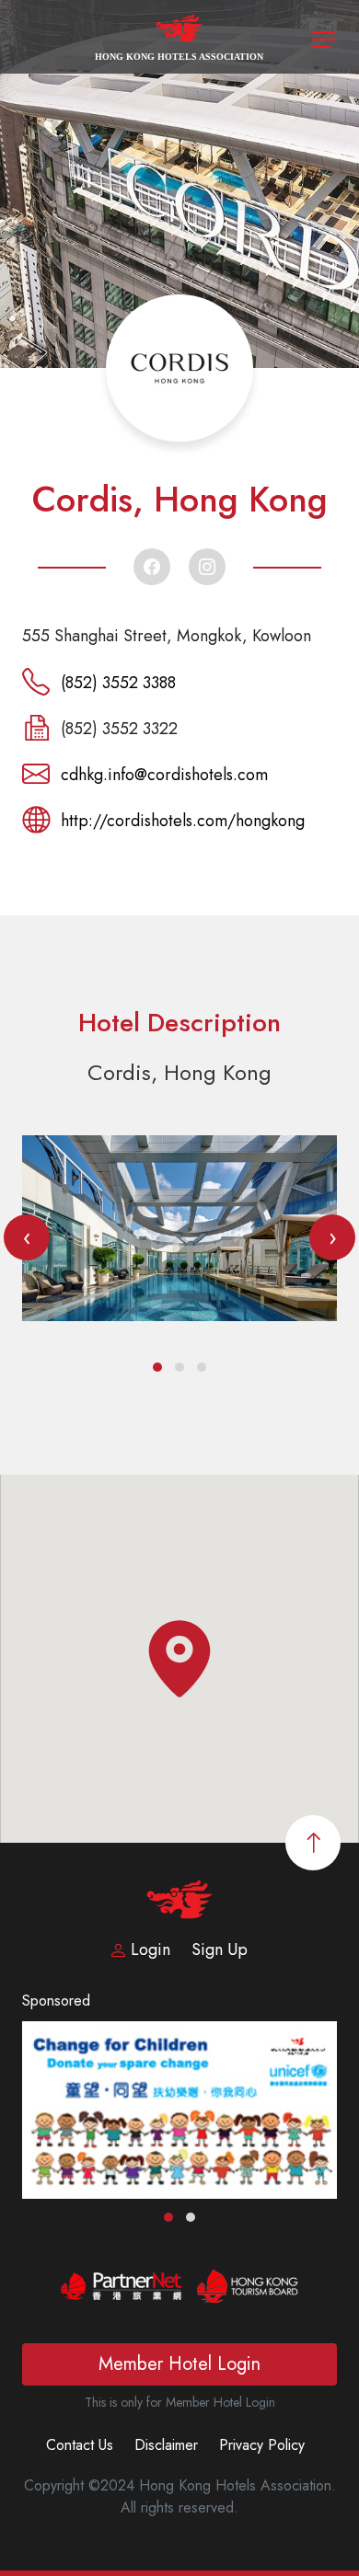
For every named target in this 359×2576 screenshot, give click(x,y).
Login (151, 1949)
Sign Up (220, 1949)
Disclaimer (166, 2445)
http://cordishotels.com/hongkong (183, 821)
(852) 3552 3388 (118, 683)
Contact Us (80, 2445)
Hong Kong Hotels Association (179, 57)
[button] (157, 1367)
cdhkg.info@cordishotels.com (164, 775)
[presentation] (27, 1237)
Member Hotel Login (179, 2364)
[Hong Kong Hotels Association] (180, 35)
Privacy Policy (262, 2445)
